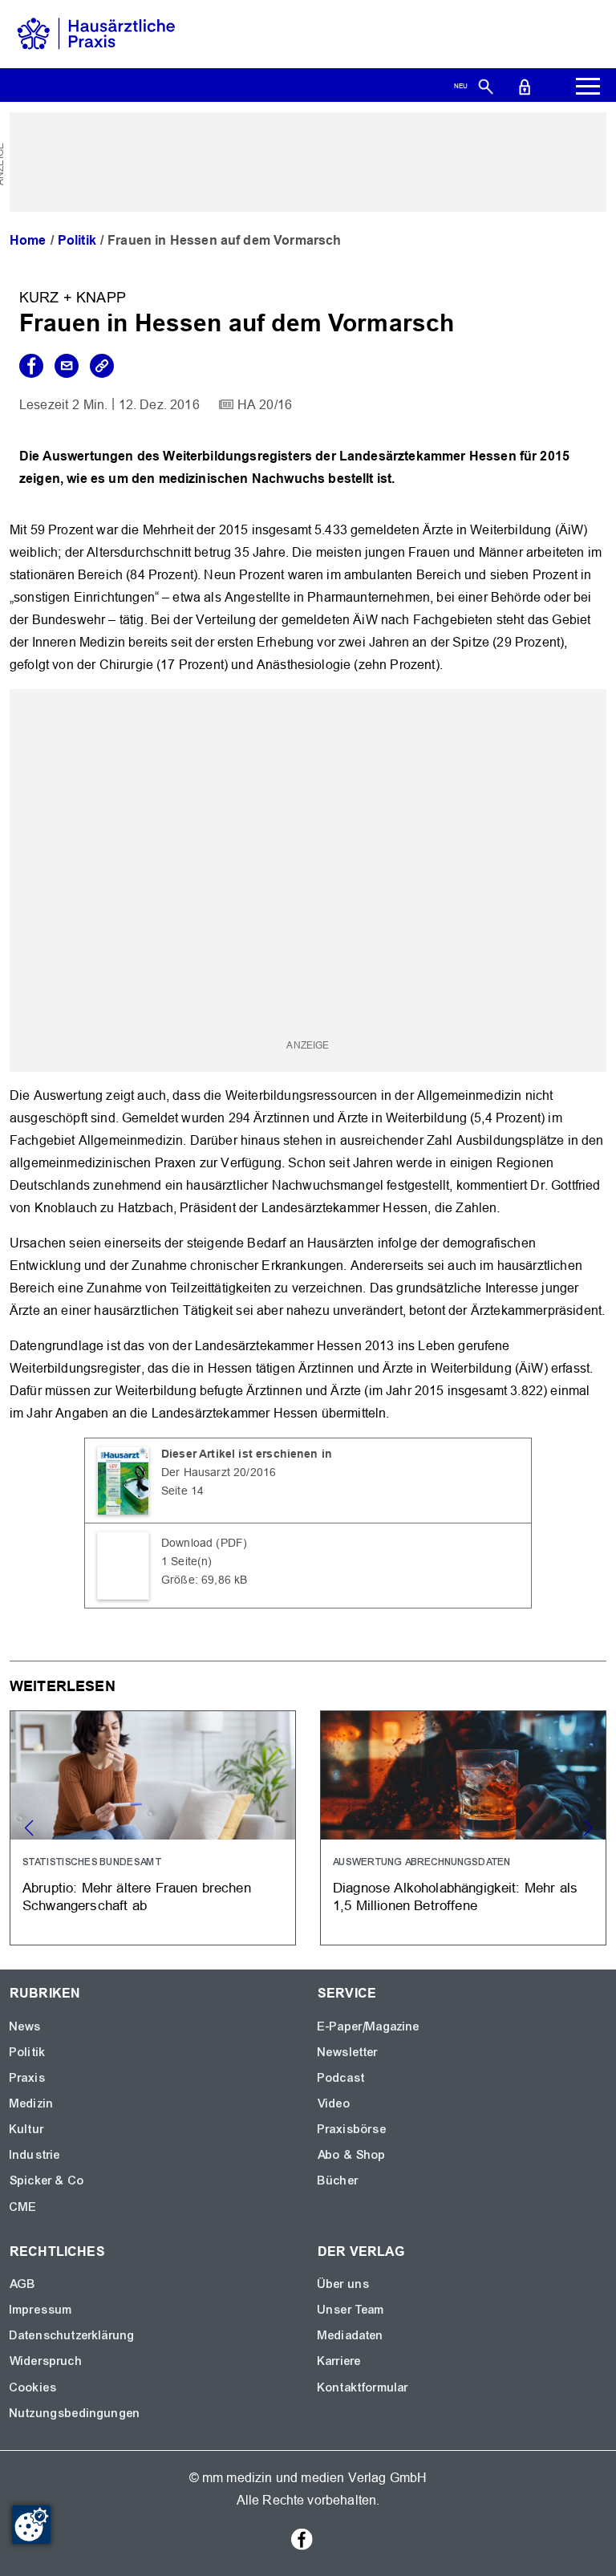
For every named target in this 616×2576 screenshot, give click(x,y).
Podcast (341, 2078)
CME (23, 2207)
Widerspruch (46, 2361)
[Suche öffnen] (486, 86)
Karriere (339, 2361)
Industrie (35, 2155)
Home (28, 240)
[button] (588, 1828)
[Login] (525, 86)
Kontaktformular (363, 2387)
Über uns (344, 2284)
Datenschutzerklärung (72, 2335)
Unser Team (351, 2310)
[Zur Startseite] (96, 33)
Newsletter (348, 2052)
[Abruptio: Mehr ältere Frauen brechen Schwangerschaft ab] (153, 1828)
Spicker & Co (47, 2180)
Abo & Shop (352, 2155)
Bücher (338, 2180)
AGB (23, 2284)
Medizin (32, 2103)
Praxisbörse (352, 2129)
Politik (77, 240)
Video (334, 2103)
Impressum (41, 2310)
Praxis (28, 2078)
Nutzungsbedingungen (75, 2413)
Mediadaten (351, 2335)
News (26, 2026)
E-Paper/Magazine (369, 2026)
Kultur (27, 2129)
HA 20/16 (265, 405)
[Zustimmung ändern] (31, 2525)
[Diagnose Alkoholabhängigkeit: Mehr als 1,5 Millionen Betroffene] (463, 1828)
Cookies (33, 2387)
